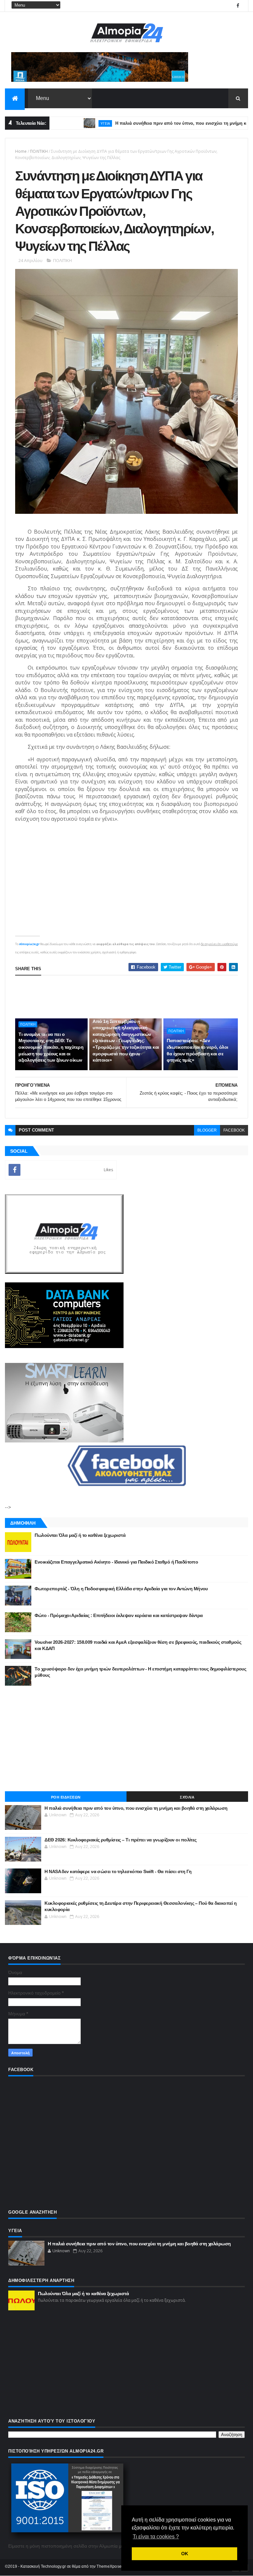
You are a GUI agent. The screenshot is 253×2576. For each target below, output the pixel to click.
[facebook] (238, 6)
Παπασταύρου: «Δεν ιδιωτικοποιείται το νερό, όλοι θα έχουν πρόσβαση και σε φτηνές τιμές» (197, 1050)
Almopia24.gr (29, 944)
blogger (207, 1130)
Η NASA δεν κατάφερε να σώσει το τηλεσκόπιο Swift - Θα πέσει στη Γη (118, 1871)
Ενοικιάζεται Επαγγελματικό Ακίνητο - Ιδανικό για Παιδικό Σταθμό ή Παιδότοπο (116, 1562)
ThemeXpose (109, 2566)
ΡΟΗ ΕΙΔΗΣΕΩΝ (66, 1797)
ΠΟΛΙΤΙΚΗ (39, 151)
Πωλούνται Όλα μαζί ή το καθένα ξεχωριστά (80, 1535)
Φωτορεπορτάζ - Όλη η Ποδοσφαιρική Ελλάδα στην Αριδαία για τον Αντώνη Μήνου (121, 1589)
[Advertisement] (126, 1738)
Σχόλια (187, 1797)
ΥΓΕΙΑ (67, 123)
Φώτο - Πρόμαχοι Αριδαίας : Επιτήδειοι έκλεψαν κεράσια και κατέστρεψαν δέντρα (119, 1615)
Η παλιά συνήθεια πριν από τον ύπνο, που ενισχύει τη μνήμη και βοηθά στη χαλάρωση (136, 1808)
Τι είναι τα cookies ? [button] (156, 2537)
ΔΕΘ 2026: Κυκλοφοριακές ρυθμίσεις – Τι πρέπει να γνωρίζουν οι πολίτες (120, 1840)
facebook (234, 1130)
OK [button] (185, 2554)
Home (21, 151)
